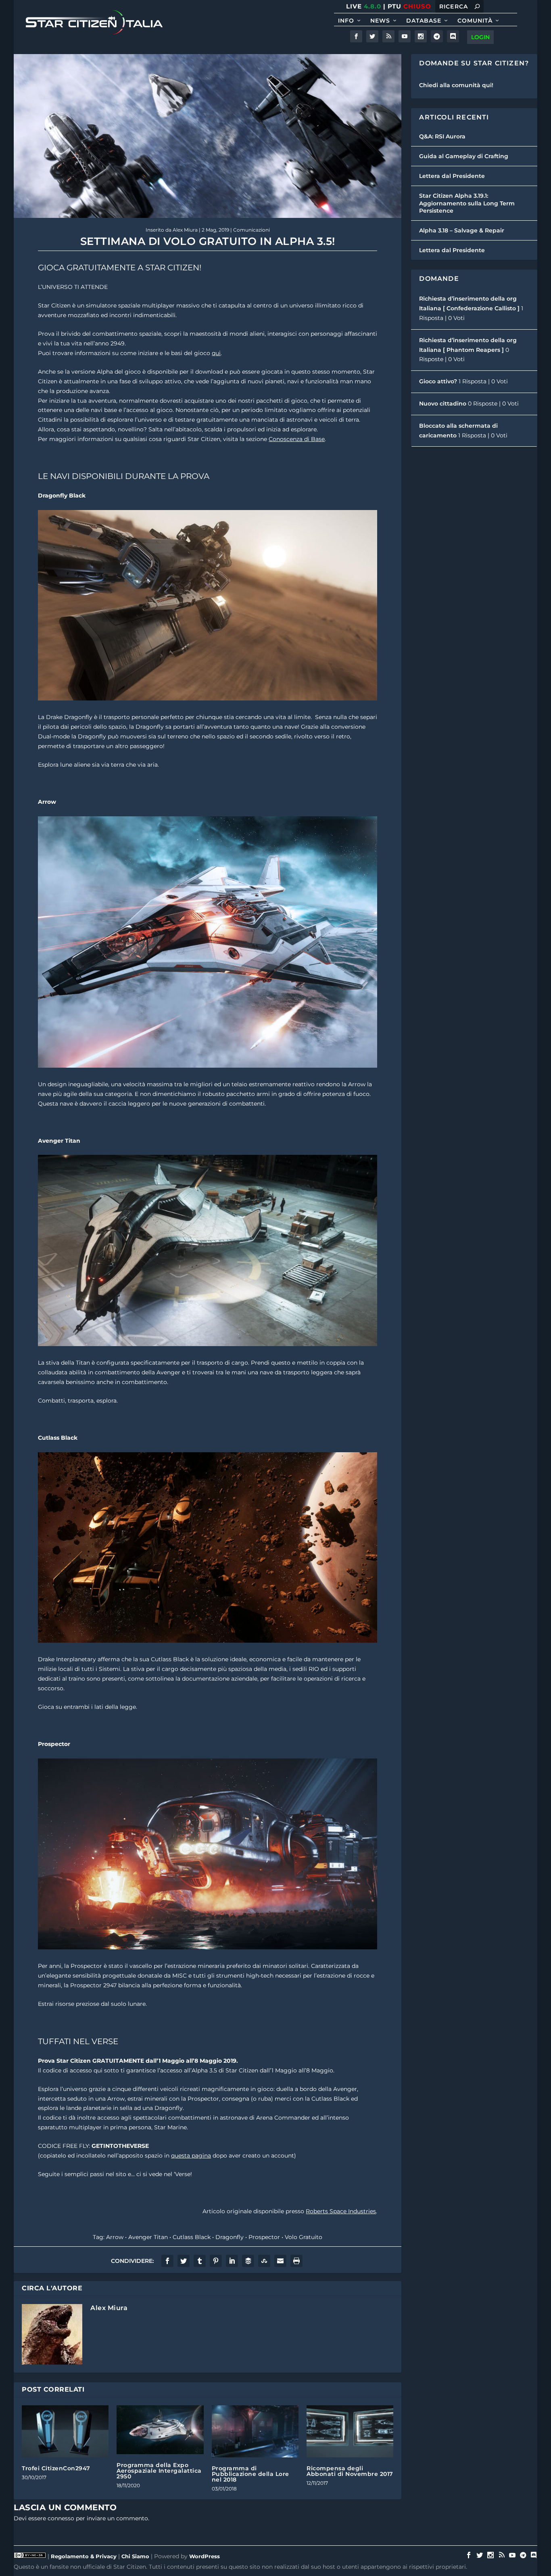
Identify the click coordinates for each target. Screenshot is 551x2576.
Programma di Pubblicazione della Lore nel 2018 (250, 2474)
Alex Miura (185, 230)
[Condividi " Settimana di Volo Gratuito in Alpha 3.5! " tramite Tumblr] (200, 2261)
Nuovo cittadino (443, 404)
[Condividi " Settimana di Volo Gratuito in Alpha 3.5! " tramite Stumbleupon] (264, 2261)
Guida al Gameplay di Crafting (464, 156)
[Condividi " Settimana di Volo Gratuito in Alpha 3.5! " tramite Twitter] (184, 2261)
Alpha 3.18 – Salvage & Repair (462, 230)
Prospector (264, 2237)
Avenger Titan (148, 2237)
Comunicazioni (251, 230)
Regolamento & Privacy (84, 2556)
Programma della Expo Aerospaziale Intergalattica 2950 (159, 2471)
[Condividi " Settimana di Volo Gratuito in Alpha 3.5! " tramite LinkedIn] (232, 2261)
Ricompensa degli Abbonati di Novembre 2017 (350, 2471)
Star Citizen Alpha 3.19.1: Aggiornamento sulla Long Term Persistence (467, 203)
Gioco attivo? (438, 381)
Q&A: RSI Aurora (442, 136)
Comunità (475, 21)
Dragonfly (230, 2237)
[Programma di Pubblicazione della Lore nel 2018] (255, 2431)
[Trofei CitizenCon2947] (65, 2431)
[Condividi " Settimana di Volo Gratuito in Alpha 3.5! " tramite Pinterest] (216, 2261)
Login (480, 37)
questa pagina (191, 2156)
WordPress (205, 2556)
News (380, 21)
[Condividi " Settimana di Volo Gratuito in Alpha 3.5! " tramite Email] (280, 2261)
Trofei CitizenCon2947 (56, 2468)
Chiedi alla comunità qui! (456, 85)
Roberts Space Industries (341, 2211)
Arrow (115, 2237)
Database (424, 21)
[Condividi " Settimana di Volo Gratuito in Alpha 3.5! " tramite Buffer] (248, 2261)
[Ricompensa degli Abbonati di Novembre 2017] (350, 2431)
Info (346, 21)
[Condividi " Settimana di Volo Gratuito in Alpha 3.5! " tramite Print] (296, 2261)
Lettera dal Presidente (452, 176)
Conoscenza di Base (297, 439)
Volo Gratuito (304, 2237)
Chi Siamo (135, 2556)
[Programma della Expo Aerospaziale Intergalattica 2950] (160, 2430)
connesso (61, 2518)
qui (216, 353)
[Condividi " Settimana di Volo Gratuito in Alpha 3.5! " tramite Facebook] (167, 2261)
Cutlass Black (192, 2237)
